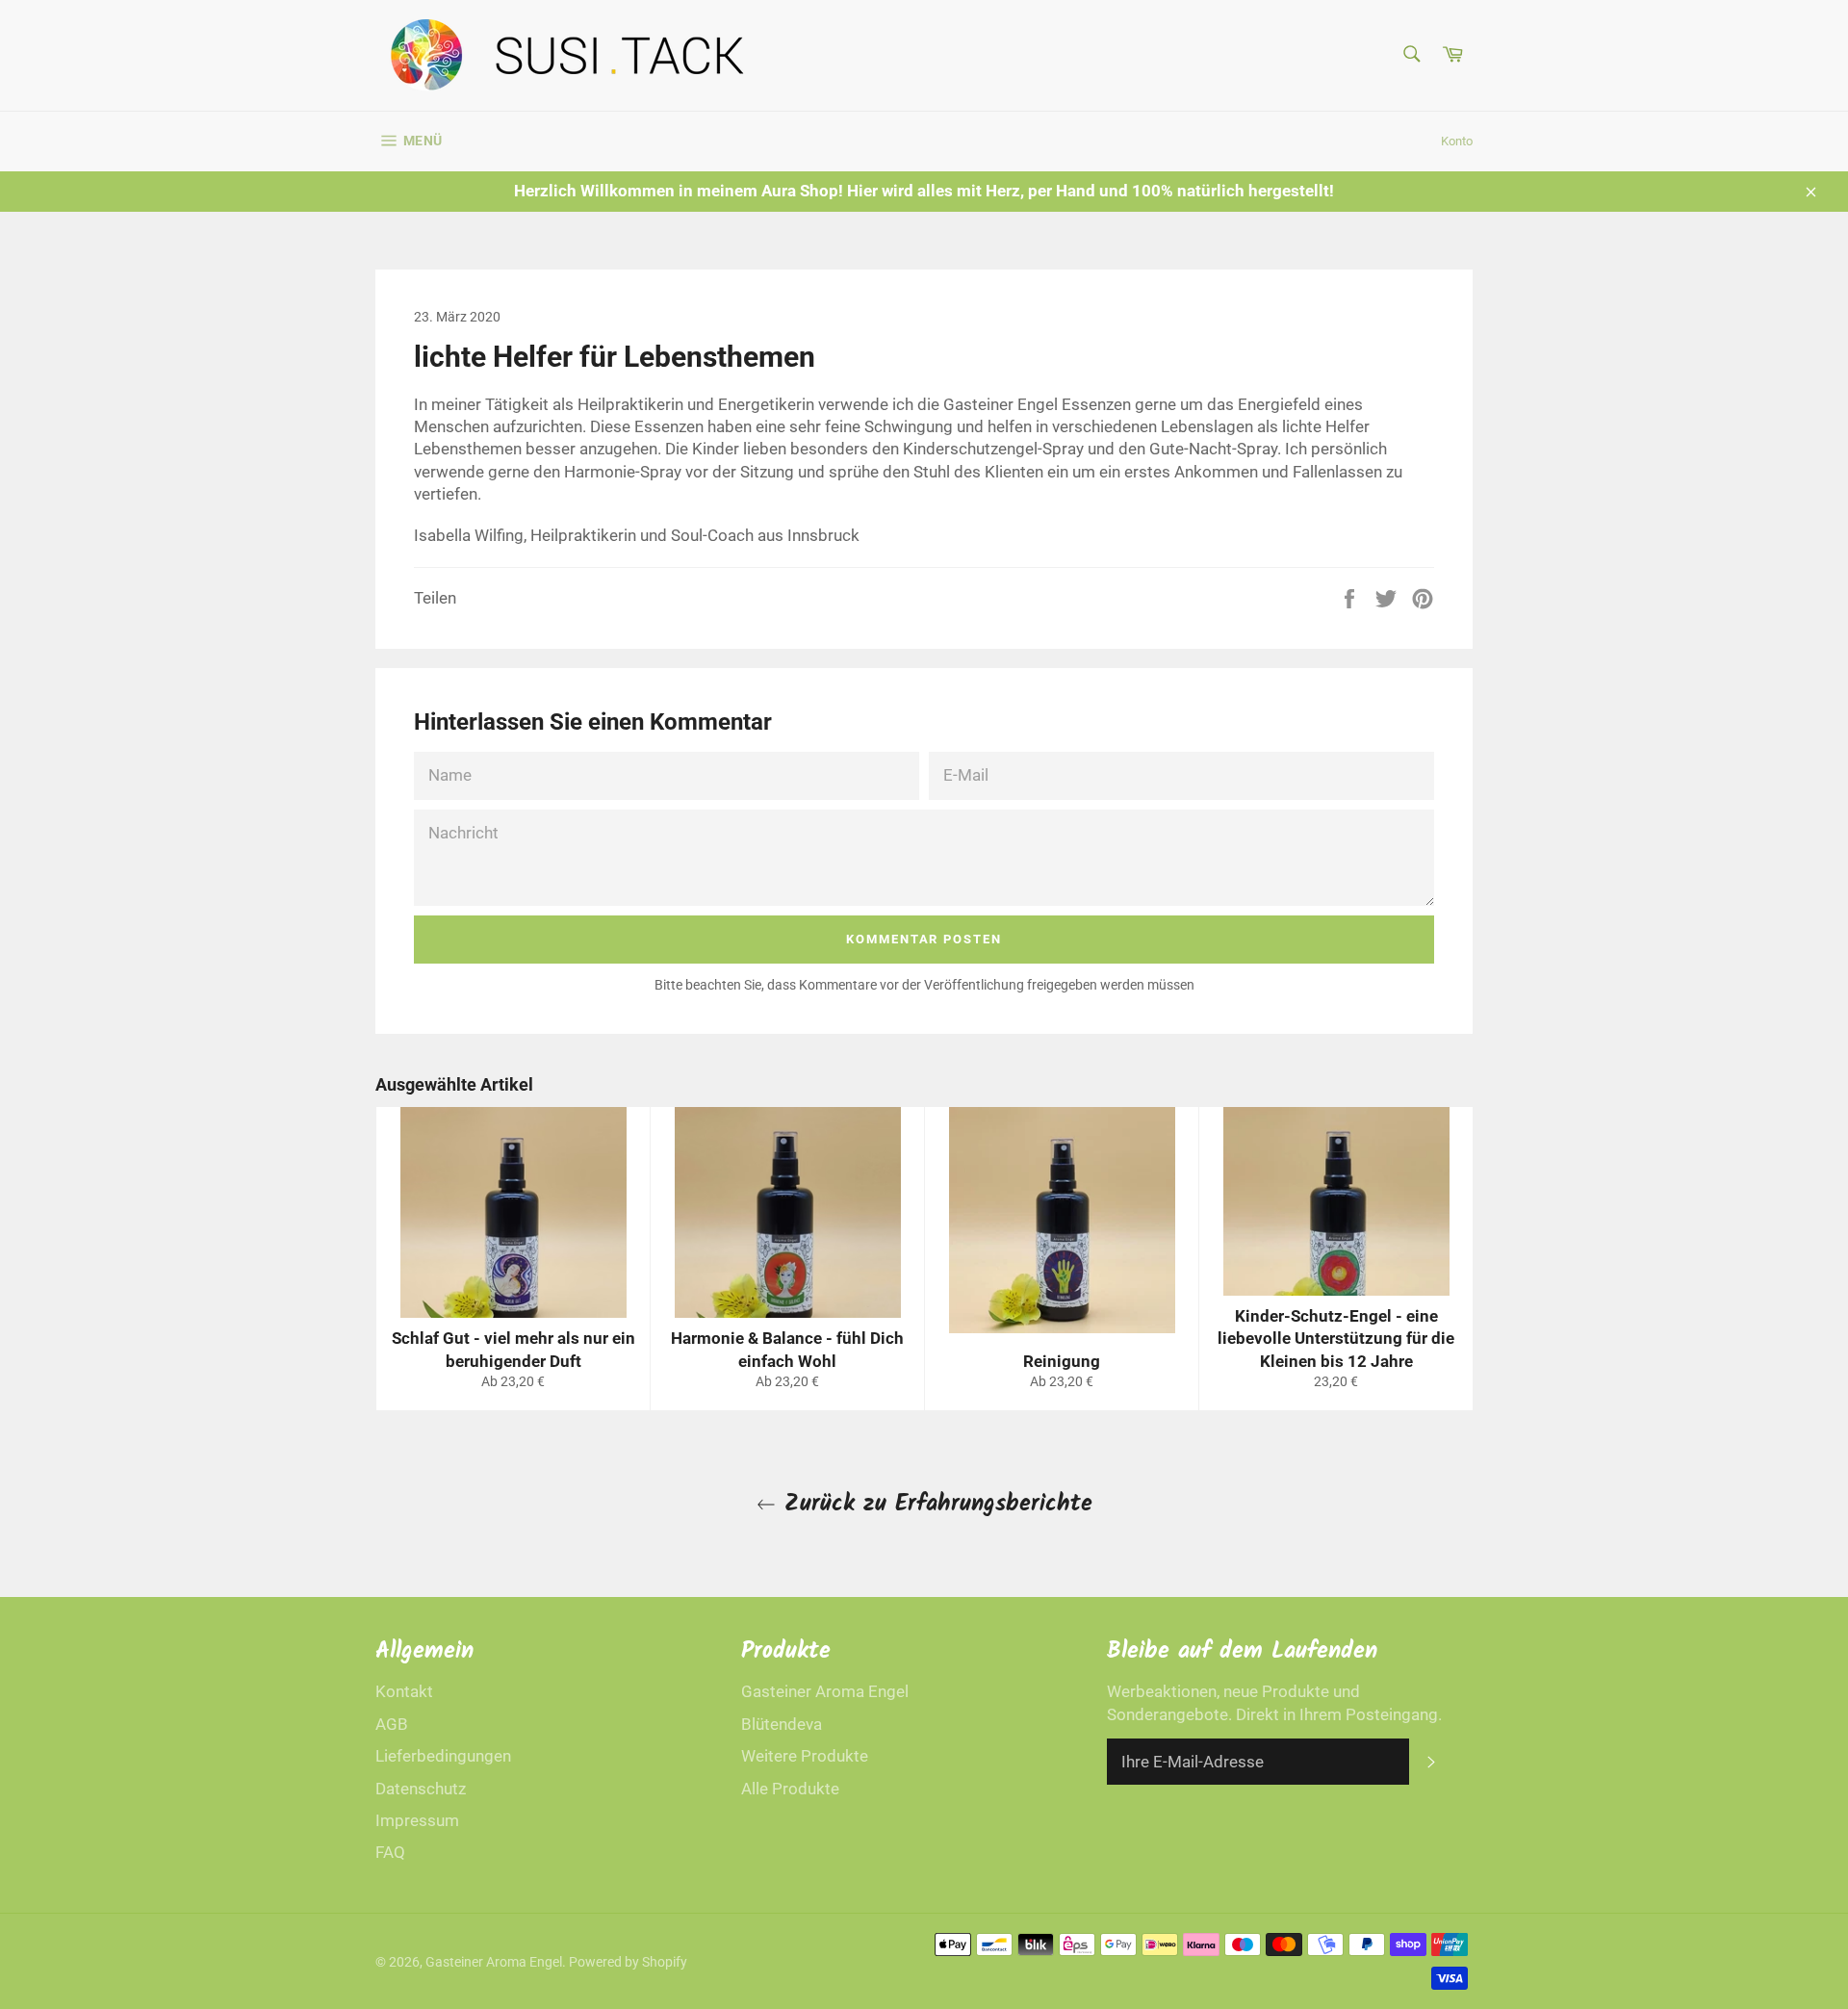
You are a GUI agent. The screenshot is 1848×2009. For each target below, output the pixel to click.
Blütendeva (782, 1724)
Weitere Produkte (805, 1756)
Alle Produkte (790, 1789)
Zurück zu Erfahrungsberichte (934, 1504)
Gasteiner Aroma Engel (825, 1691)
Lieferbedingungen (443, 1756)
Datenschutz (421, 1789)
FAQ (390, 1852)
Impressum (417, 1820)
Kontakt (404, 1691)
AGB (392, 1724)
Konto (1457, 141)
